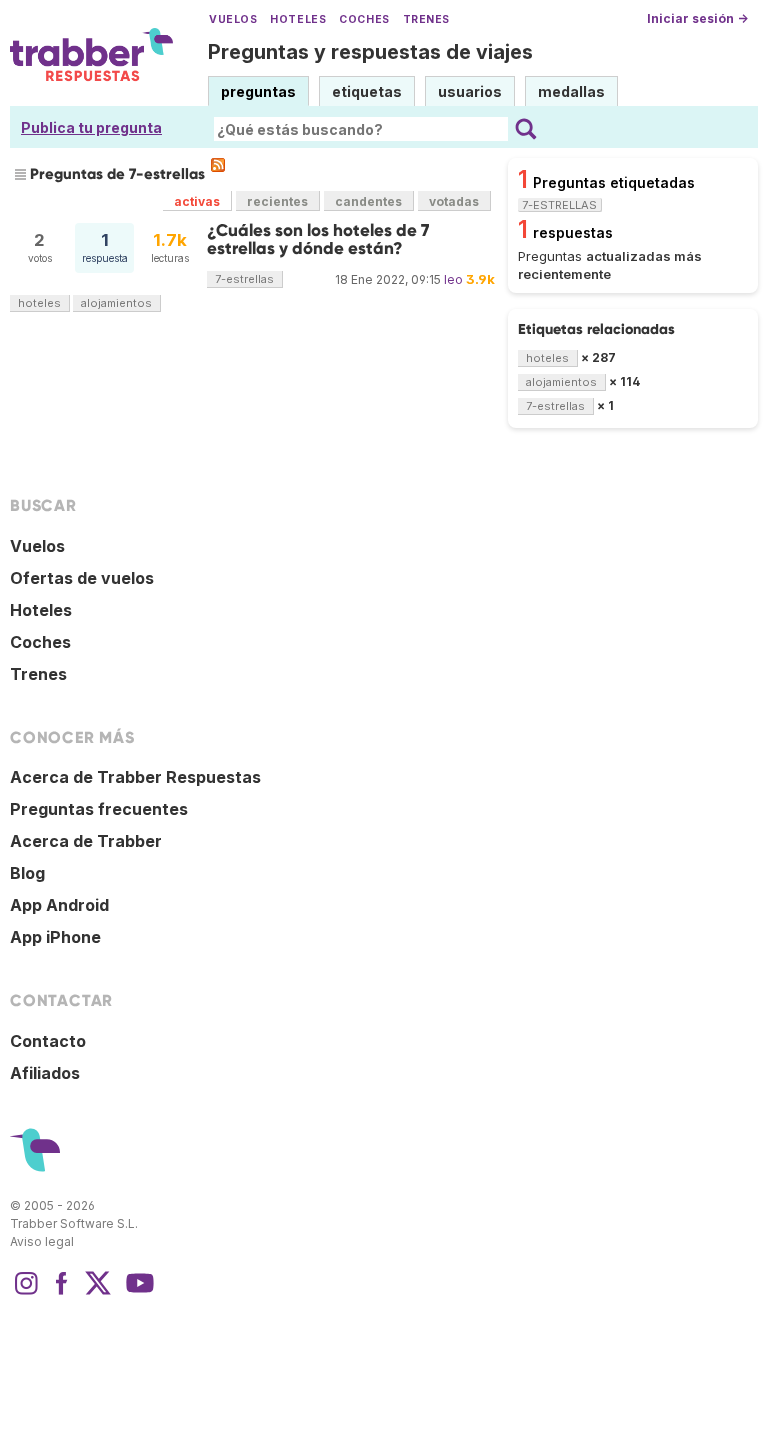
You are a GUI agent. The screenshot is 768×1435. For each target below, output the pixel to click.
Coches (364, 19)
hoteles (39, 303)
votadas (454, 201)
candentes (368, 201)
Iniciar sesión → (697, 18)
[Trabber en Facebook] (62, 1293)
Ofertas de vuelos (82, 578)
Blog (27, 873)
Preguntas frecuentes (99, 809)
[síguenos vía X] (98, 1293)
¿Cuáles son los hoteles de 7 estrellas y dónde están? (318, 239)
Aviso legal (42, 1241)
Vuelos (233, 19)
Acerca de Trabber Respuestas (135, 777)
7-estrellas (244, 279)
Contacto (48, 1041)
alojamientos (116, 303)
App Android (59, 905)
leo (453, 279)
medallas (571, 91)
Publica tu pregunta (91, 127)
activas (197, 201)
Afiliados (45, 1073)
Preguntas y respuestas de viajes (370, 52)
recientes (277, 201)
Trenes (426, 19)
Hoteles (298, 19)
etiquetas (367, 91)
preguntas (258, 91)
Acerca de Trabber (86, 841)
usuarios (470, 91)
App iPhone (55, 937)
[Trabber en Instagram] (26, 1293)
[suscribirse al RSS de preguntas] (218, 165)
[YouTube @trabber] (137, 1293)
